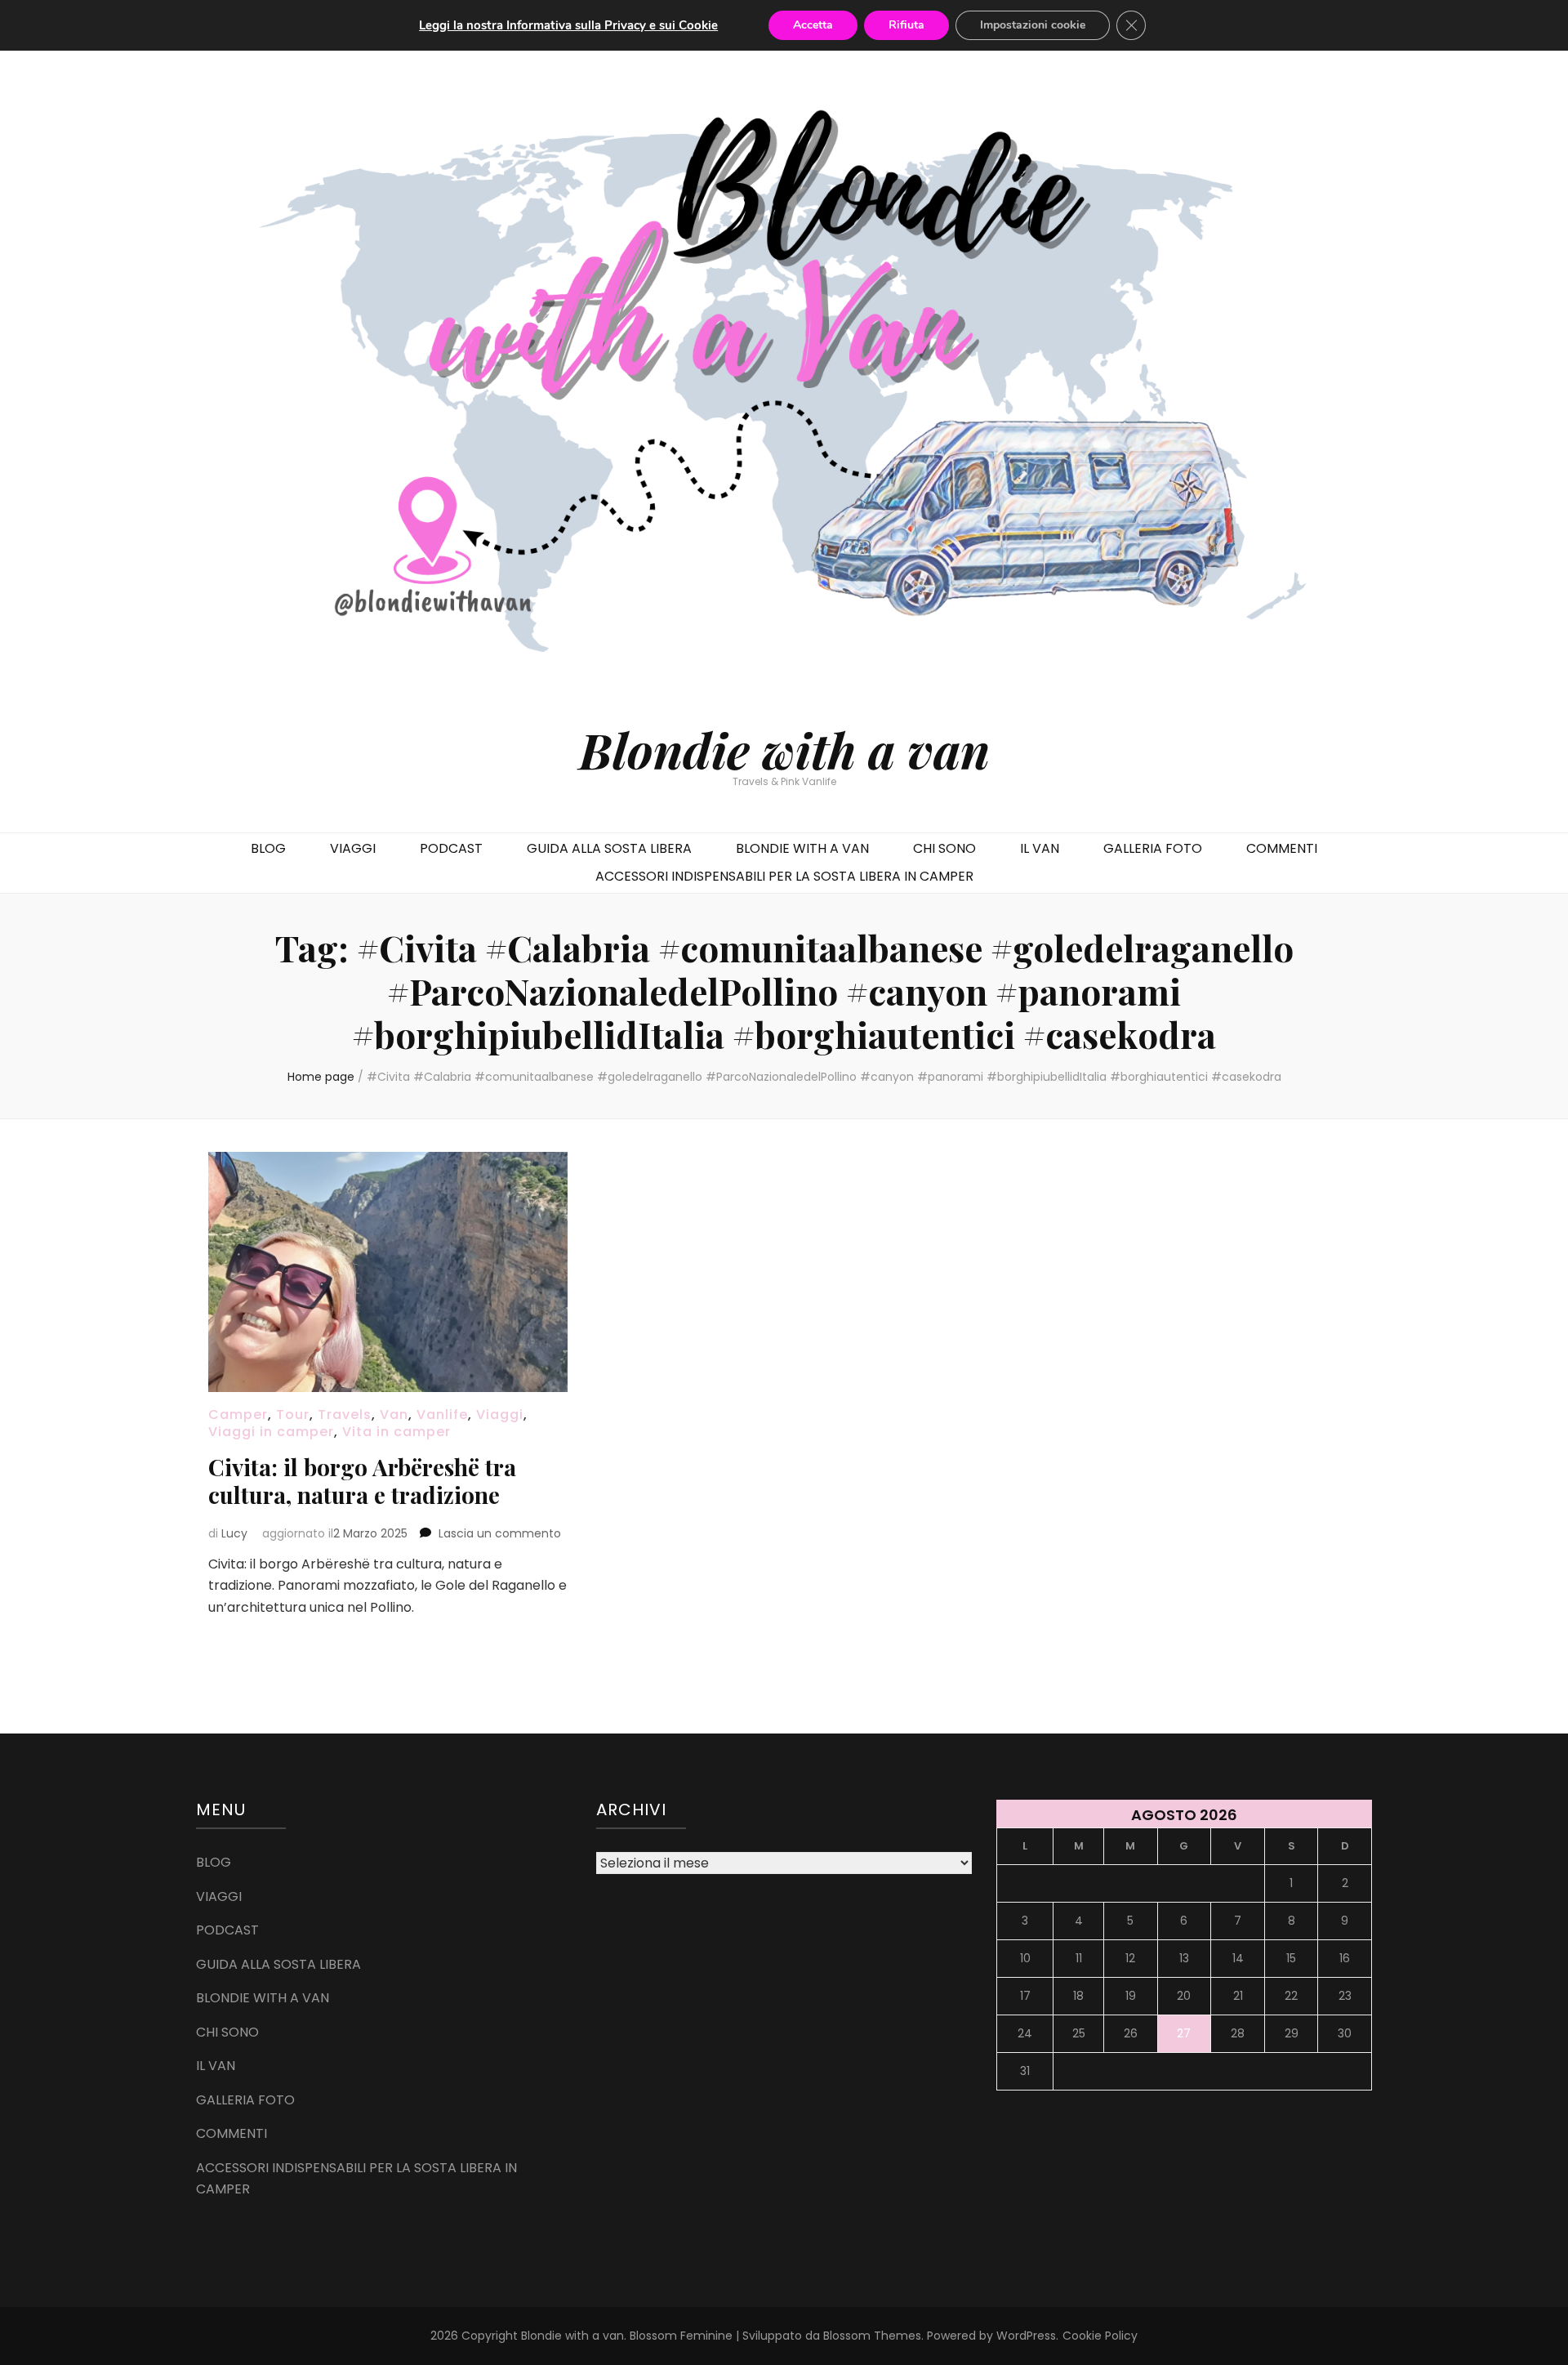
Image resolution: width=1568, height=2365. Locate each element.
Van (394, 1415)
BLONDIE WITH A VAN (802, 848)
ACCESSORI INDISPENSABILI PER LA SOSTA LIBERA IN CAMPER (784, 876)
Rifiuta (906, 25)
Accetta (813, 25)
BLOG (268, 848)
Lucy (234, 1533)
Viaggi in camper (271, 1432)
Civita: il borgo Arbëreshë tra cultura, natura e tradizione (362, 1481)
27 (1184, 2033)
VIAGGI (353, 848)
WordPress (1026, 2336)
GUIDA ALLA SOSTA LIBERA (609, 848)
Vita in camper (396, 1432)
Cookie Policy (1100, 2336)
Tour (293, 1415)
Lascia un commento (500, 1533)
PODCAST (451, 848)
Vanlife (442, 1415)
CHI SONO (944, 848)
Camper (238, 1415)
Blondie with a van (784, 749)
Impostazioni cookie (1033, 25)
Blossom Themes (872, 2336)
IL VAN (1040, 848)
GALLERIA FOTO (1153, 848)
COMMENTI (1282, 848)
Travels (345, 1415)
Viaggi (500, 1415)
